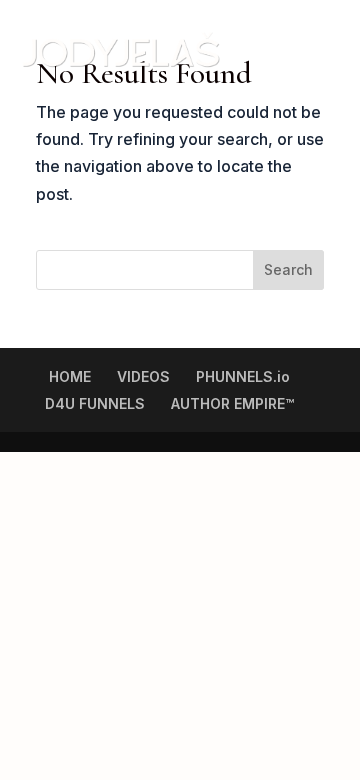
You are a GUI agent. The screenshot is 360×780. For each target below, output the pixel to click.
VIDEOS (143, 376)
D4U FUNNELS (95, 403)
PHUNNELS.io (243, 376)
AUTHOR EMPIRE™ (232, 403)
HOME (70, 376)
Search (288, 269)
